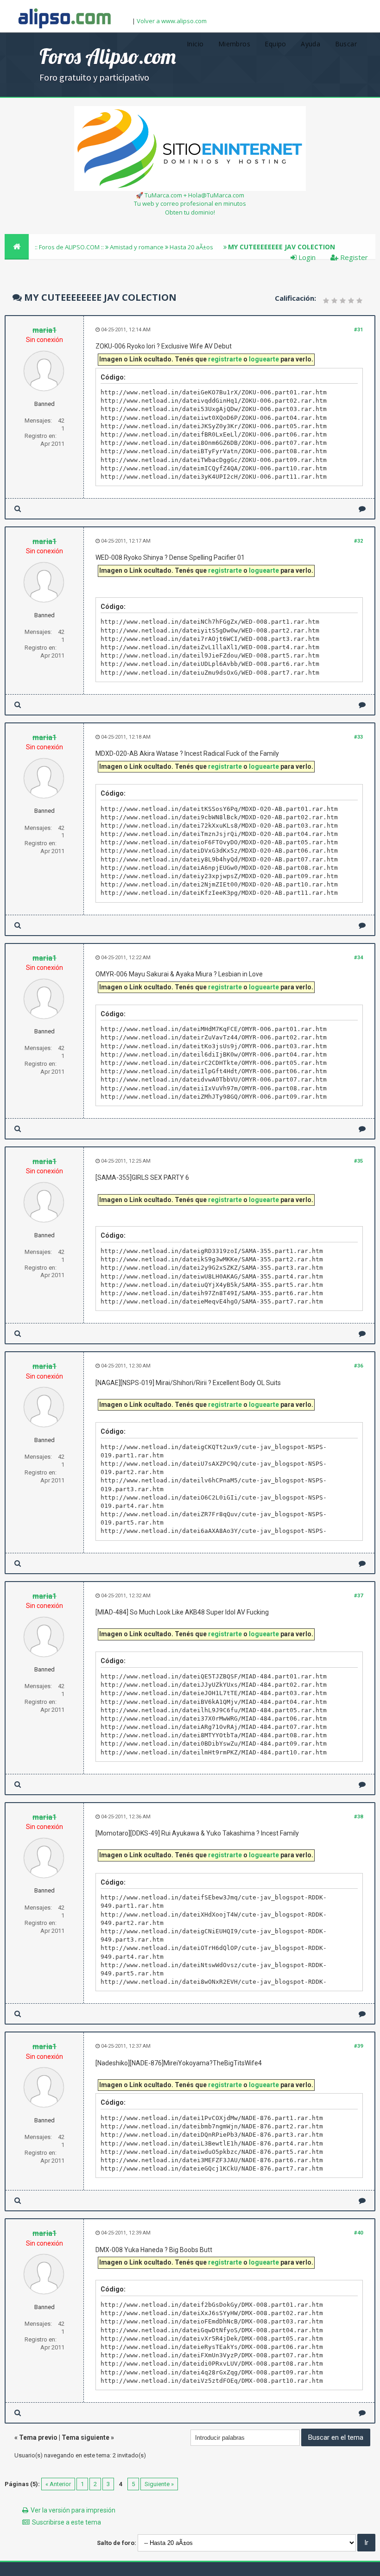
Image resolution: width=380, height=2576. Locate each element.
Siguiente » (159, 2484)
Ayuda (310, 44)
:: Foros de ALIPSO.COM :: (70, 247)
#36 (358, 1366)
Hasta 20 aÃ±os (191, 247)
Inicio (195, 44)
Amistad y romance (137, 247)
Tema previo (38, 2437)
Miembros (234, 44)
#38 (358, 1817)
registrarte (225, 359)
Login (306, 257)
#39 (358, 2046)
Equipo (275, 44)
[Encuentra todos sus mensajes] (18, 509)
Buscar (346, 44)
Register (353, 257)
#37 (358, 1596)
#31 (358, 330)
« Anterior (58, 2484)
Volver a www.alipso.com (172, 21)
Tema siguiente (85, 2437)
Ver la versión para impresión (73, 2510)
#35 (358, 1161)
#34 (358, 958)
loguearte (264, 359)
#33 (358, 737)
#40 (358, 2233)
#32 (358, 541)
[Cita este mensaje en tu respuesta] (362, 509)
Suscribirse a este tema (66, 2522)
